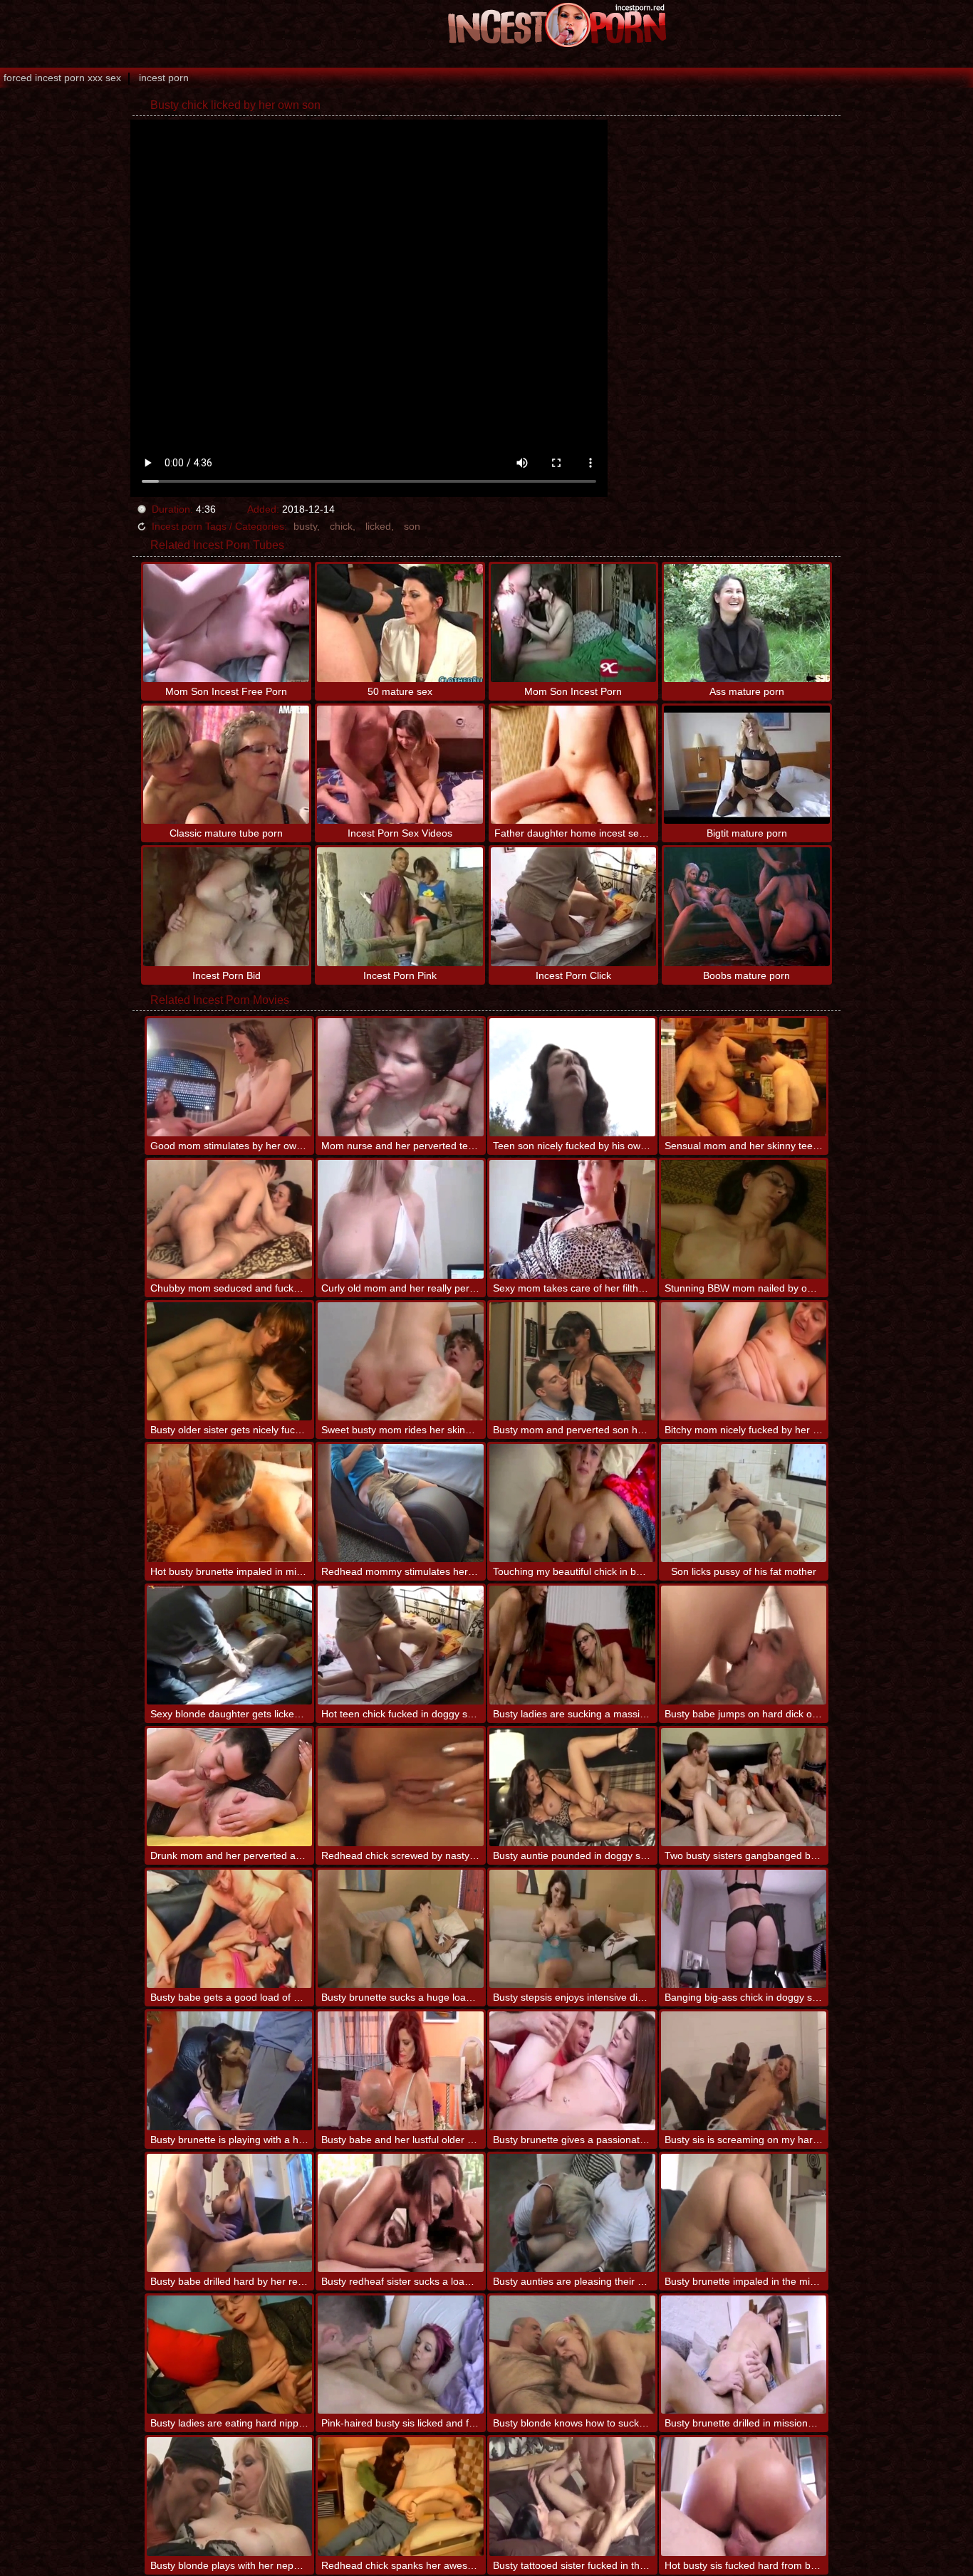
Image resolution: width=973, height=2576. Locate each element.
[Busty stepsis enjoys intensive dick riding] (572, 1929)
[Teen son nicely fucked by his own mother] (572, 1077)
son (412, 526)
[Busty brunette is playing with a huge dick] (230, 2070)
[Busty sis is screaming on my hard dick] (744, 2070)
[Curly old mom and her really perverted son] (401, 1219)
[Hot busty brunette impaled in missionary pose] (230, 1503)
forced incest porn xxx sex (62, 78)
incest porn (164, 78)
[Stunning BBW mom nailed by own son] (744, 1219)
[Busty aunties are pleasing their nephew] (572, 2213)
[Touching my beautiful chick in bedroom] (572, 1503)
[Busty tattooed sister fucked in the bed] (572, 2496)
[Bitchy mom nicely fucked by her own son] (744, 1361)
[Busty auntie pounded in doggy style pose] (572, 1787)
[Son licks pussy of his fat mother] (744, 1503)
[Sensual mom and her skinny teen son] (744, 1077)
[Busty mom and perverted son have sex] (572, 1361)
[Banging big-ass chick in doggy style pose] (744, 1929)
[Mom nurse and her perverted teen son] (401, 1077)
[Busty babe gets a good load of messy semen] (230, 1929)
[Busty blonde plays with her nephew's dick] (230, 2496)
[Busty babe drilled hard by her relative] (230, 2213)
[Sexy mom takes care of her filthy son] (572, 1219)
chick (341, 526)
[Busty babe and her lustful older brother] (401, 2070)
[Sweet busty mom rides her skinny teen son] (401, 1361)
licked (378, 526)
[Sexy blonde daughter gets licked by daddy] (230, 1645)
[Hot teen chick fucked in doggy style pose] (401, 1645)
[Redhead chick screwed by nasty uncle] (401, 1787)
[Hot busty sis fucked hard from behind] (744, 2496)
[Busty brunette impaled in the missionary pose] (744, 2213)
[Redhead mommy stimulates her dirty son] (401, 1503)
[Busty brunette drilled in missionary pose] (744, 2355)
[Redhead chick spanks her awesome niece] (401, 2496)
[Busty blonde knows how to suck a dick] (572, 2355)
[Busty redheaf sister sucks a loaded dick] (401, 2213)
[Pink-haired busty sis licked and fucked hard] (401, 2355)
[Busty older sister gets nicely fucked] (230, 1361)
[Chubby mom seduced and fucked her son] (230, 1219)
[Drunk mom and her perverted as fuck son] (230, 1787)
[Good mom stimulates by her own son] (230, 1077)
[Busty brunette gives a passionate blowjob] (572, 2070)
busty (305, 526)
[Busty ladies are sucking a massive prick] (572, 1645)
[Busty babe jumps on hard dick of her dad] (744, 1645)
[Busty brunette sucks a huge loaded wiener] (401, 1929)
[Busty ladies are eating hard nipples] (230, 2355)
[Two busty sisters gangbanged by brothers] (744, 1787)
